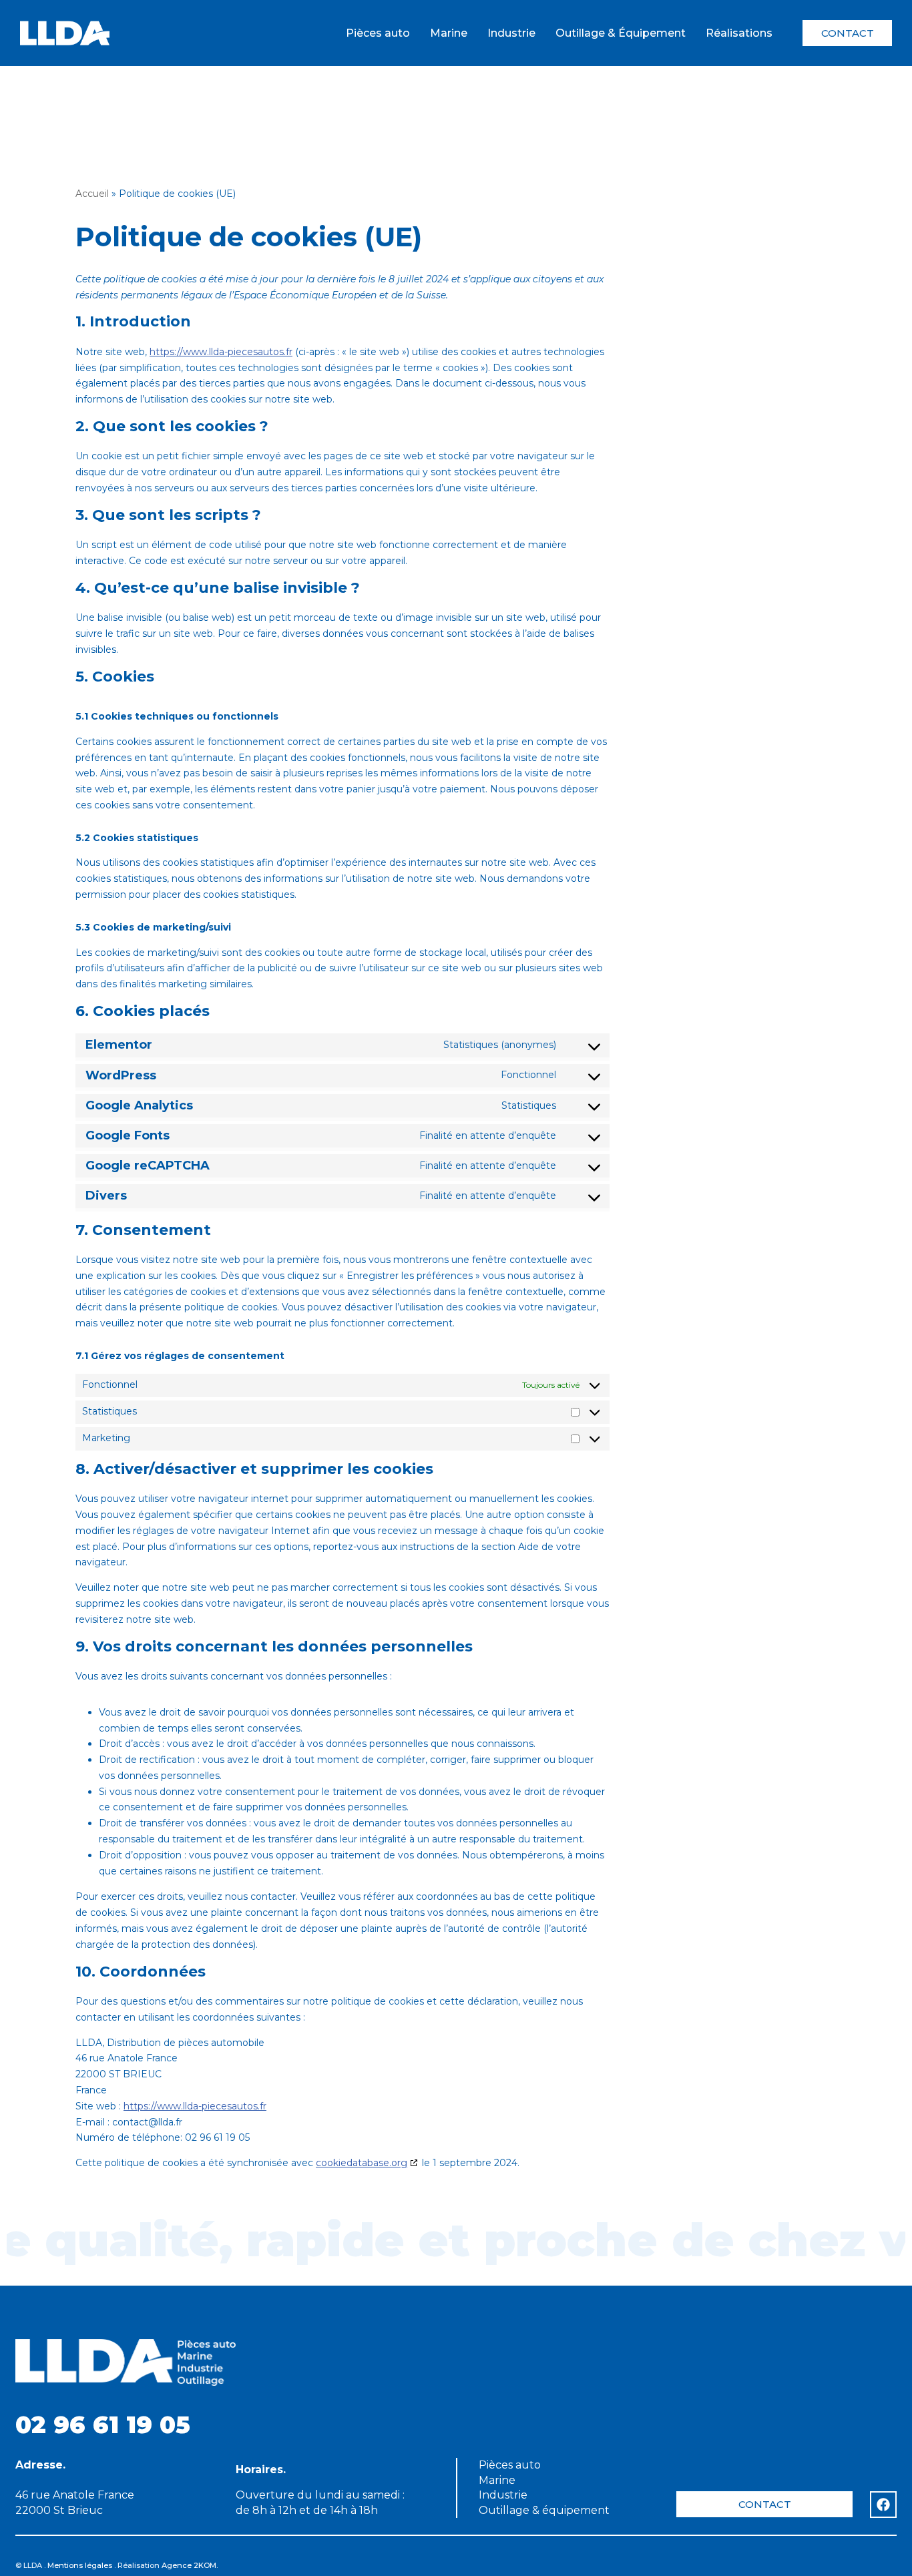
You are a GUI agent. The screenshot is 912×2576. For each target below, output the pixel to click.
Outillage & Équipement (621, 33)
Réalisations (739, 33)
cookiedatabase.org (362, 2163)
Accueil (92, 194)
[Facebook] (883, 2505)
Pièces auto (378, 33)
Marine (449, 33)
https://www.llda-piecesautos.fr (221, 352)
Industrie (511, 33)
